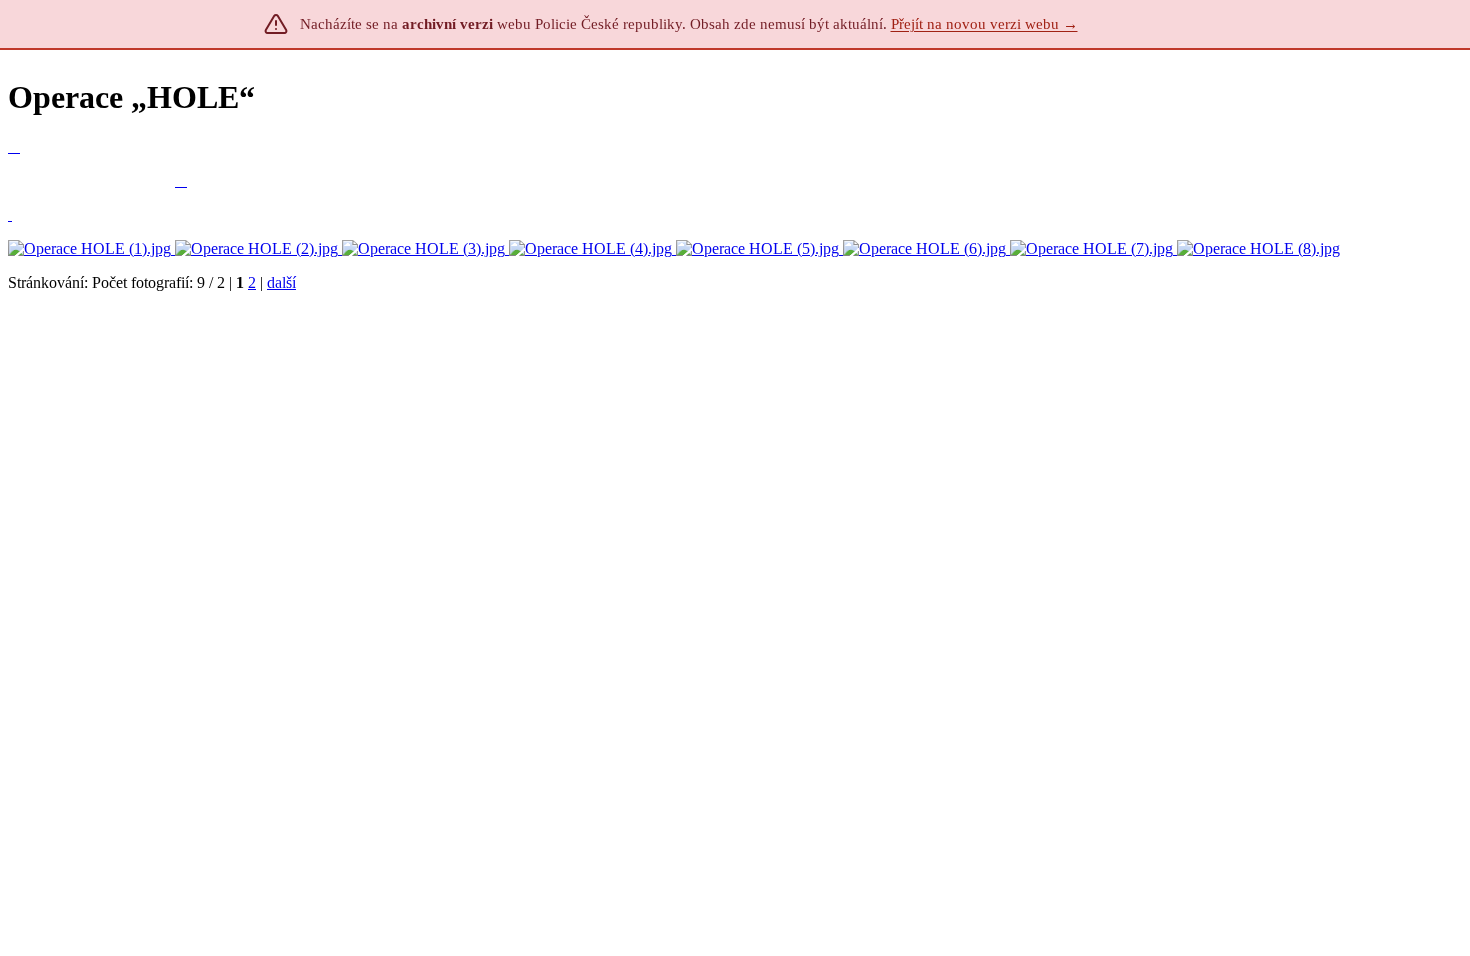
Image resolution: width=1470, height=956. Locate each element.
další (281, 282)
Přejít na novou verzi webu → (984, 24)
